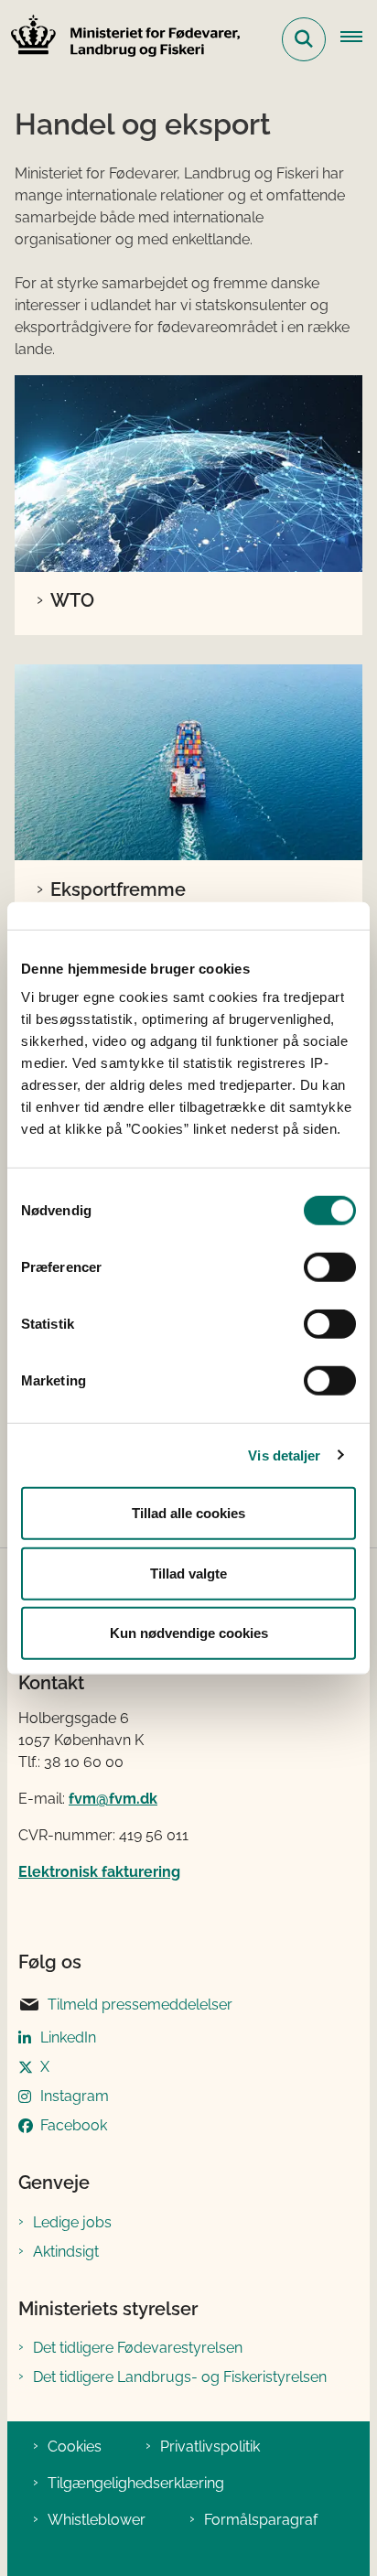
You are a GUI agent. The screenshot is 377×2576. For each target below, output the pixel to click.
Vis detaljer (284, 1455)
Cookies (75, 2447)
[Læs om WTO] (188, 474)
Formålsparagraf (261, 2520)
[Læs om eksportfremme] (188, 762)
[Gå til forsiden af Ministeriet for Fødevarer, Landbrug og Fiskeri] (120, 39)
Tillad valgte (188, 1573)
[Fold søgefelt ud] (304, 39)
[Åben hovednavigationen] (359, 39)
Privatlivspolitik (210, 2447)
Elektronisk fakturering (99, 1872)
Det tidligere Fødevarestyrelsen (138, 2348)
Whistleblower (97, 2520)
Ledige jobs (72, 2222)
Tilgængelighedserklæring (136, 2483)
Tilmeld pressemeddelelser (140, 2005)
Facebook (74, 2125)
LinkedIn (68, 2037)
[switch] (330, 1267)
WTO (72, 600)
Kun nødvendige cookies (189, 1633)
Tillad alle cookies (188, 1513)
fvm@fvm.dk (113, 1799)
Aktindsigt (66, 2252)
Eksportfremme (118, 889)
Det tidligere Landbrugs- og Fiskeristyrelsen (180, 2377)
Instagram (75, 2096)
